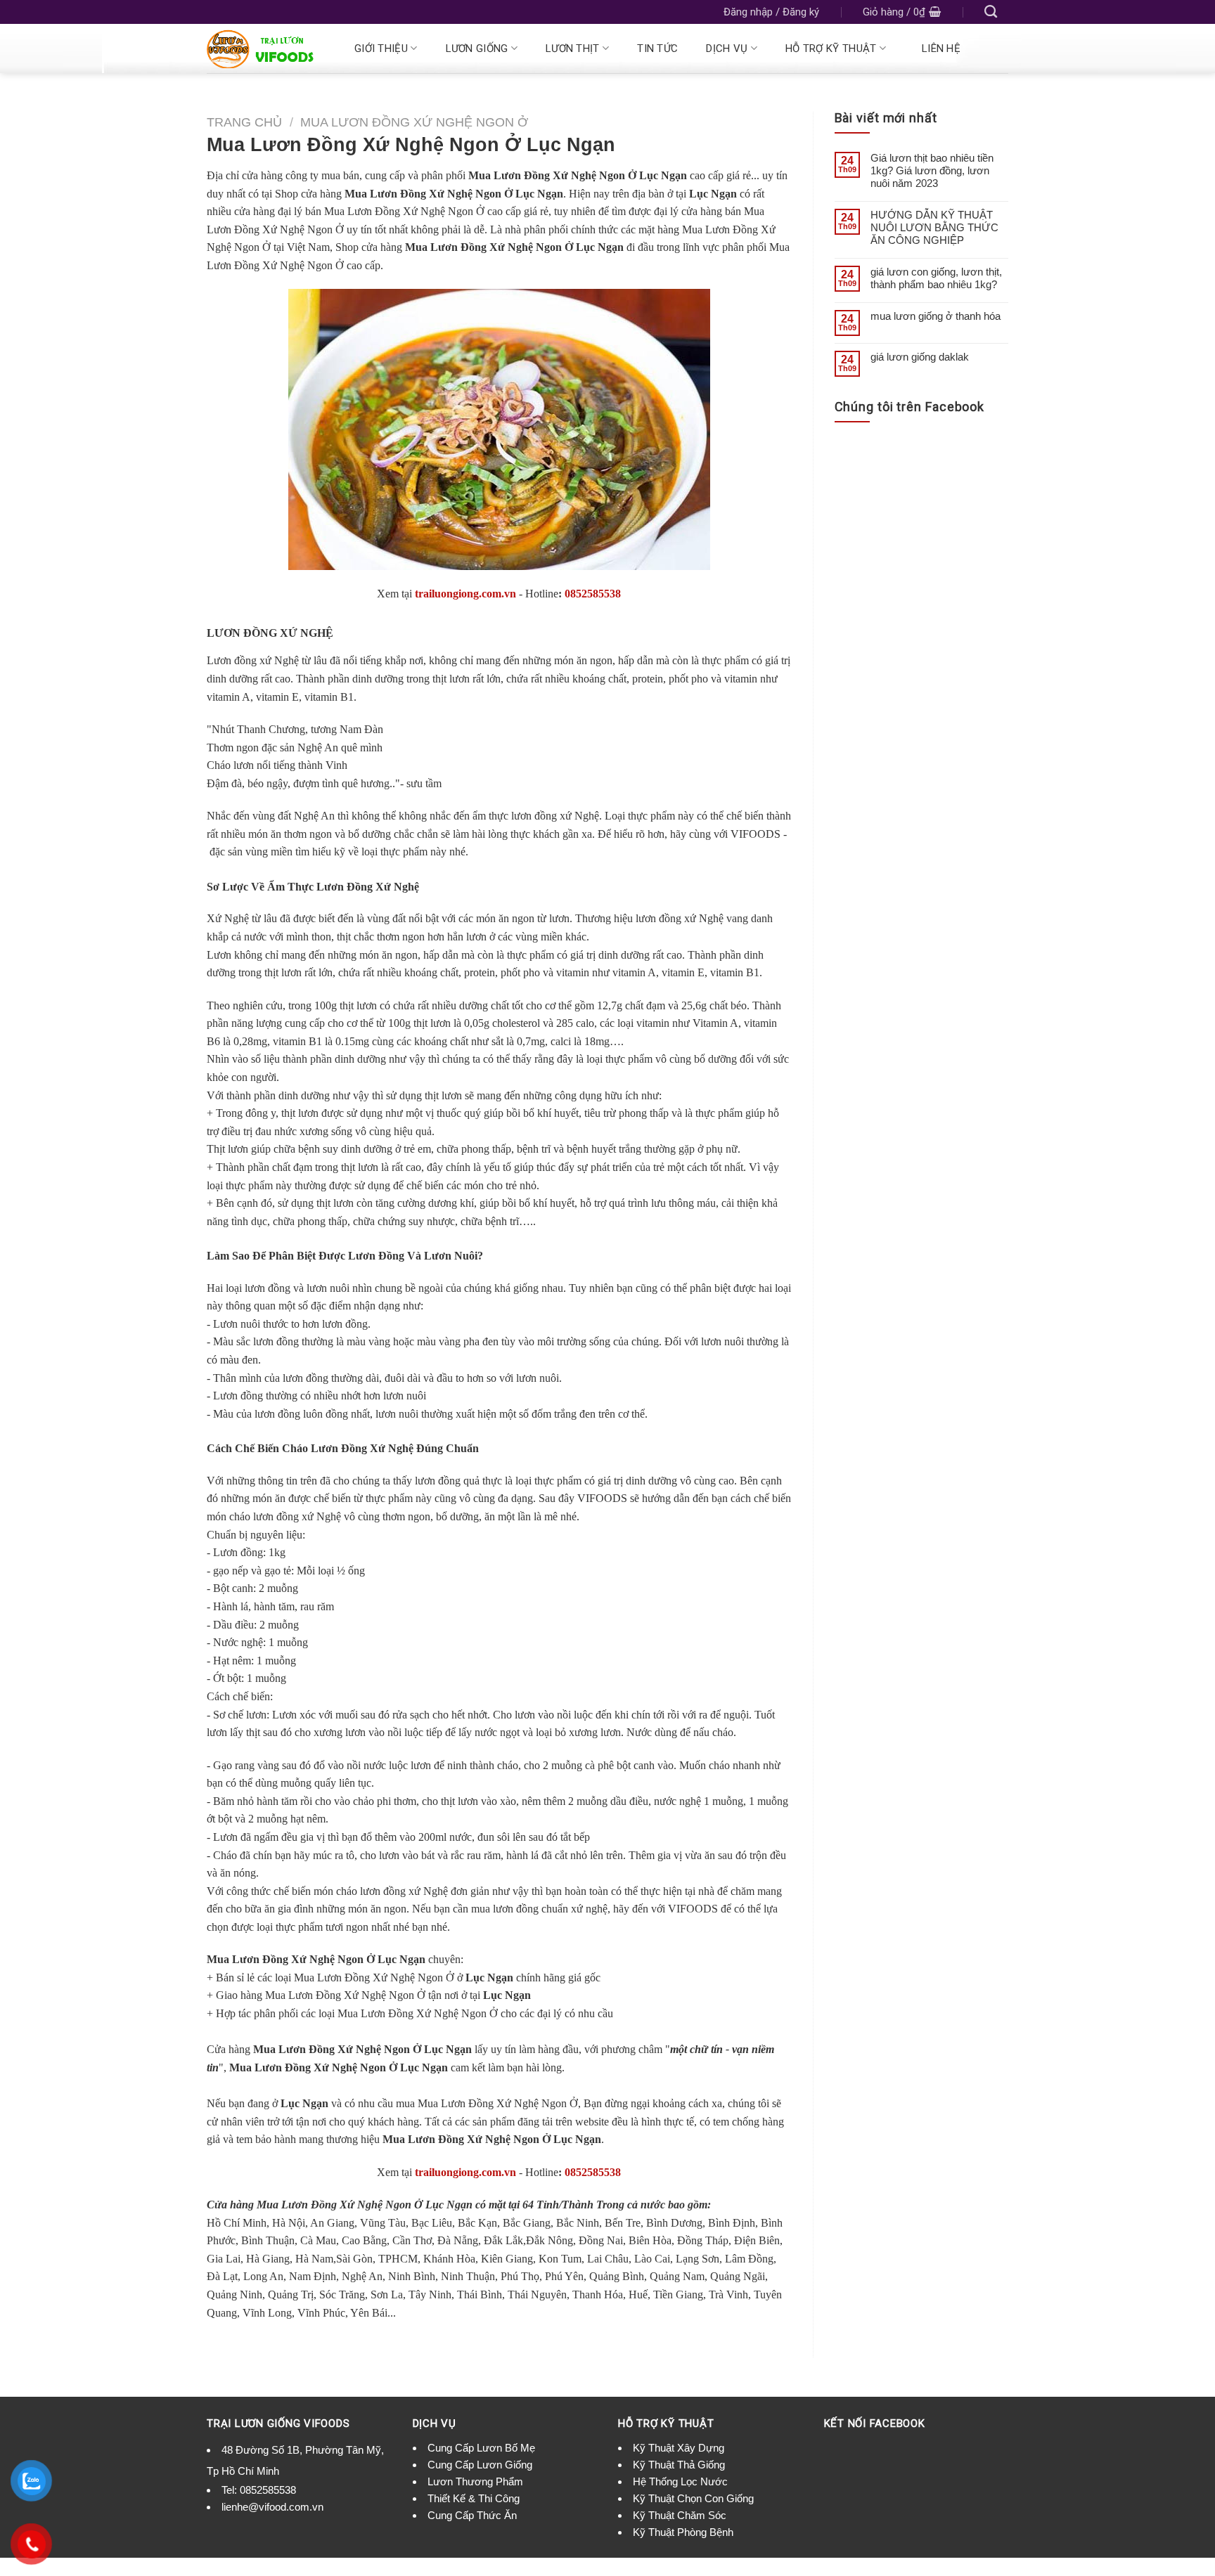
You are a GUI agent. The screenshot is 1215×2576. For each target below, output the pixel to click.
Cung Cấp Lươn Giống (480, 2465)
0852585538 (593, 594)
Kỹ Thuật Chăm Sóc (680, 2515)
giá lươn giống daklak (920, 357)
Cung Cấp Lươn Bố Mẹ (481, 2448)
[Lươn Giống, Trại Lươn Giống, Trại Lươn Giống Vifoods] (264, 49)
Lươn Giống (477, 48)
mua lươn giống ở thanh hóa (936, 316)
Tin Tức (657, 48)
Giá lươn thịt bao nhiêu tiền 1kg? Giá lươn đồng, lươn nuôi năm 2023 (932, 170)
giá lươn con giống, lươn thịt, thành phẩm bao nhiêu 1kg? (936, 278)
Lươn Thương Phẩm (475, 2481)
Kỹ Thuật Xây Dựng (679, 2448)
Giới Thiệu (381, 48)
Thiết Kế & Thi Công (474, 2498)
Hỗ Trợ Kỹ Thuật (831, 48)
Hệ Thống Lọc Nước (680, 2481)
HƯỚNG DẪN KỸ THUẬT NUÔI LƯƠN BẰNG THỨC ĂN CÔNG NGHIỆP (934, 227)
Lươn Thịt (573, 48)
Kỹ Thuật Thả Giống (679, 2465)
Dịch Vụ (727, 48)
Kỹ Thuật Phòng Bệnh (683, 2532)
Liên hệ (941, 48)
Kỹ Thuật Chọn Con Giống (693, 2498)
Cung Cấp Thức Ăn (472, 2515)
